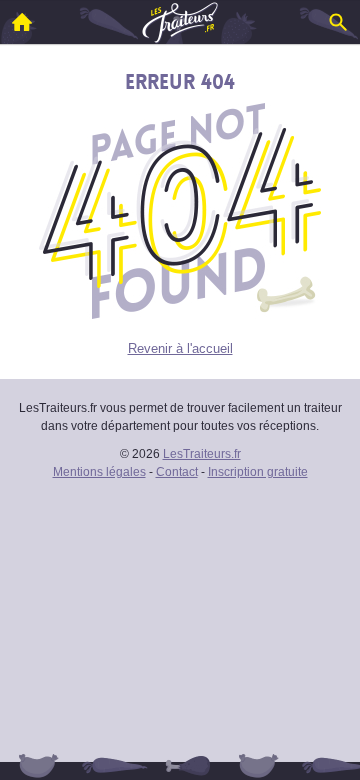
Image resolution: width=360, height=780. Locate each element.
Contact (177, 472)
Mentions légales (99, 472)
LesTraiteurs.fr (202, 454)
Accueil (22, 22)
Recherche (338, 22)
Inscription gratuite (258, 472)
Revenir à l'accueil (180, 348)
